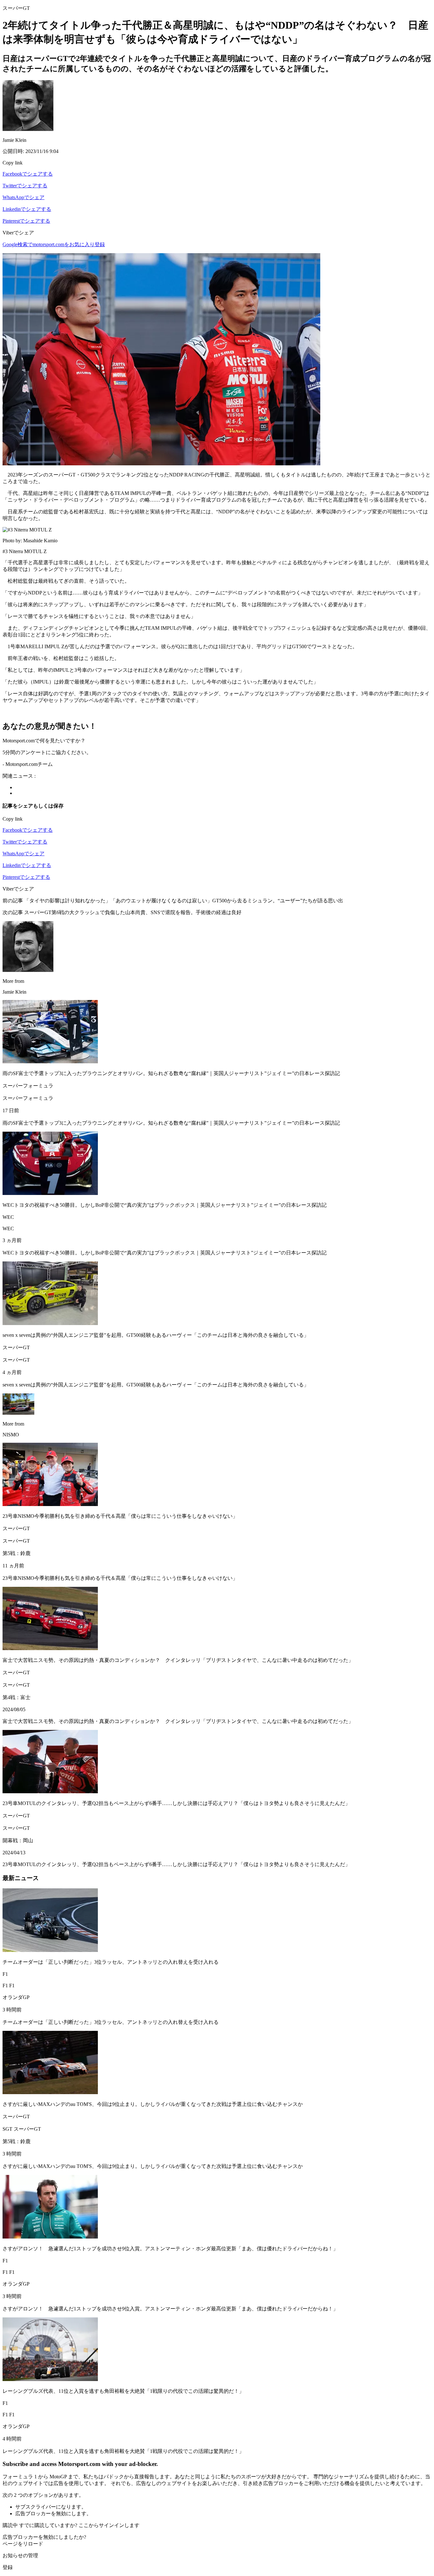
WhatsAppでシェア (24, 197)
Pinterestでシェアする (26, 221)
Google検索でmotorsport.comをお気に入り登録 (54, 244)
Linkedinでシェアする (27, 209)
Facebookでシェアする (28, 174)
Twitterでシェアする (25, 186)
